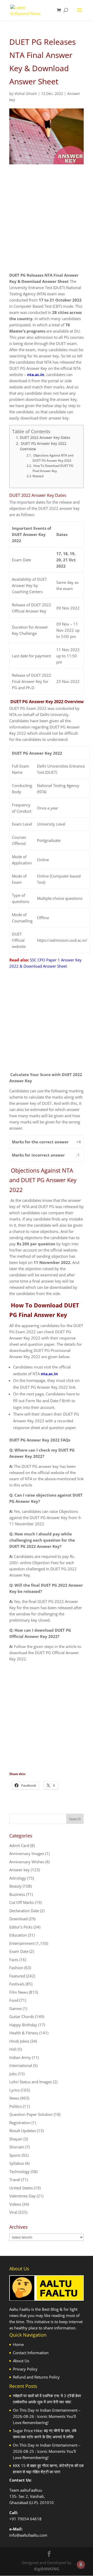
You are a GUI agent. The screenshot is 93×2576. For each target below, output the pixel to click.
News (14, 2098)
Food (14, 2000)
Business (17, 1894)
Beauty (16, 1886)
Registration (20, 2123)
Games (16, 2008)
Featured (17, 1976)
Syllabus (17, 2163)
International (21, 2065)
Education (18, 1935)
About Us (21, 2361)
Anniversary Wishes (27, 1862)
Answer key (20, 1870)
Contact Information (31, 2353)
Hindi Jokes (19, 2041)
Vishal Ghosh (26, 94)
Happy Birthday (23, 2025)
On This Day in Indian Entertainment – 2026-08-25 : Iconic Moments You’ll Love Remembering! (47, 2451)
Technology (20, 2172)
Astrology (18, 1878)
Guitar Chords (22, 2016)
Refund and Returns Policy (36, 2377)
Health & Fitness (24, 2033)
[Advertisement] (47, 223)
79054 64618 (29, 2519)
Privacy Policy (25, 2369)
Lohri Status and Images (31, 2082)
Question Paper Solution (31, 2114)
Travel (15, 2180)
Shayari (16, 2139)
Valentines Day (22, 2196)
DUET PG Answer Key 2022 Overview (43, 446)
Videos (15, 2204)
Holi (13, 2049)
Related (38, 476)
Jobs (13, 2074)
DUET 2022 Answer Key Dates (45, 438)
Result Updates (23, 2131)
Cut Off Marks (22, 1902)
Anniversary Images (27, 1853)
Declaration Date (24, 1911)
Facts (14, 1960)
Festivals (17, 1984)
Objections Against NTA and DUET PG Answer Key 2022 (53, 458)
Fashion (16, 1968)
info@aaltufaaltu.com (28, 2535)
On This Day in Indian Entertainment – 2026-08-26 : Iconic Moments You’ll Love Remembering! (47, 2416)
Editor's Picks (21, 1927)
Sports (15, 2155)
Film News (19, 1992)
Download (18, 1919)
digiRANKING (47, 2569)
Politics (16, 2106)
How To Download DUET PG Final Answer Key (53, 468)
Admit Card (19, 1845)
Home (18, 2344)
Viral (13, 2212)
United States (21, 2188)
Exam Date (19, 1951)
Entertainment (22, 1943)
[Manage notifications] (81, 2565)
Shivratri (17, 2147)
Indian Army (20, 2057)
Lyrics (14, 2090)
